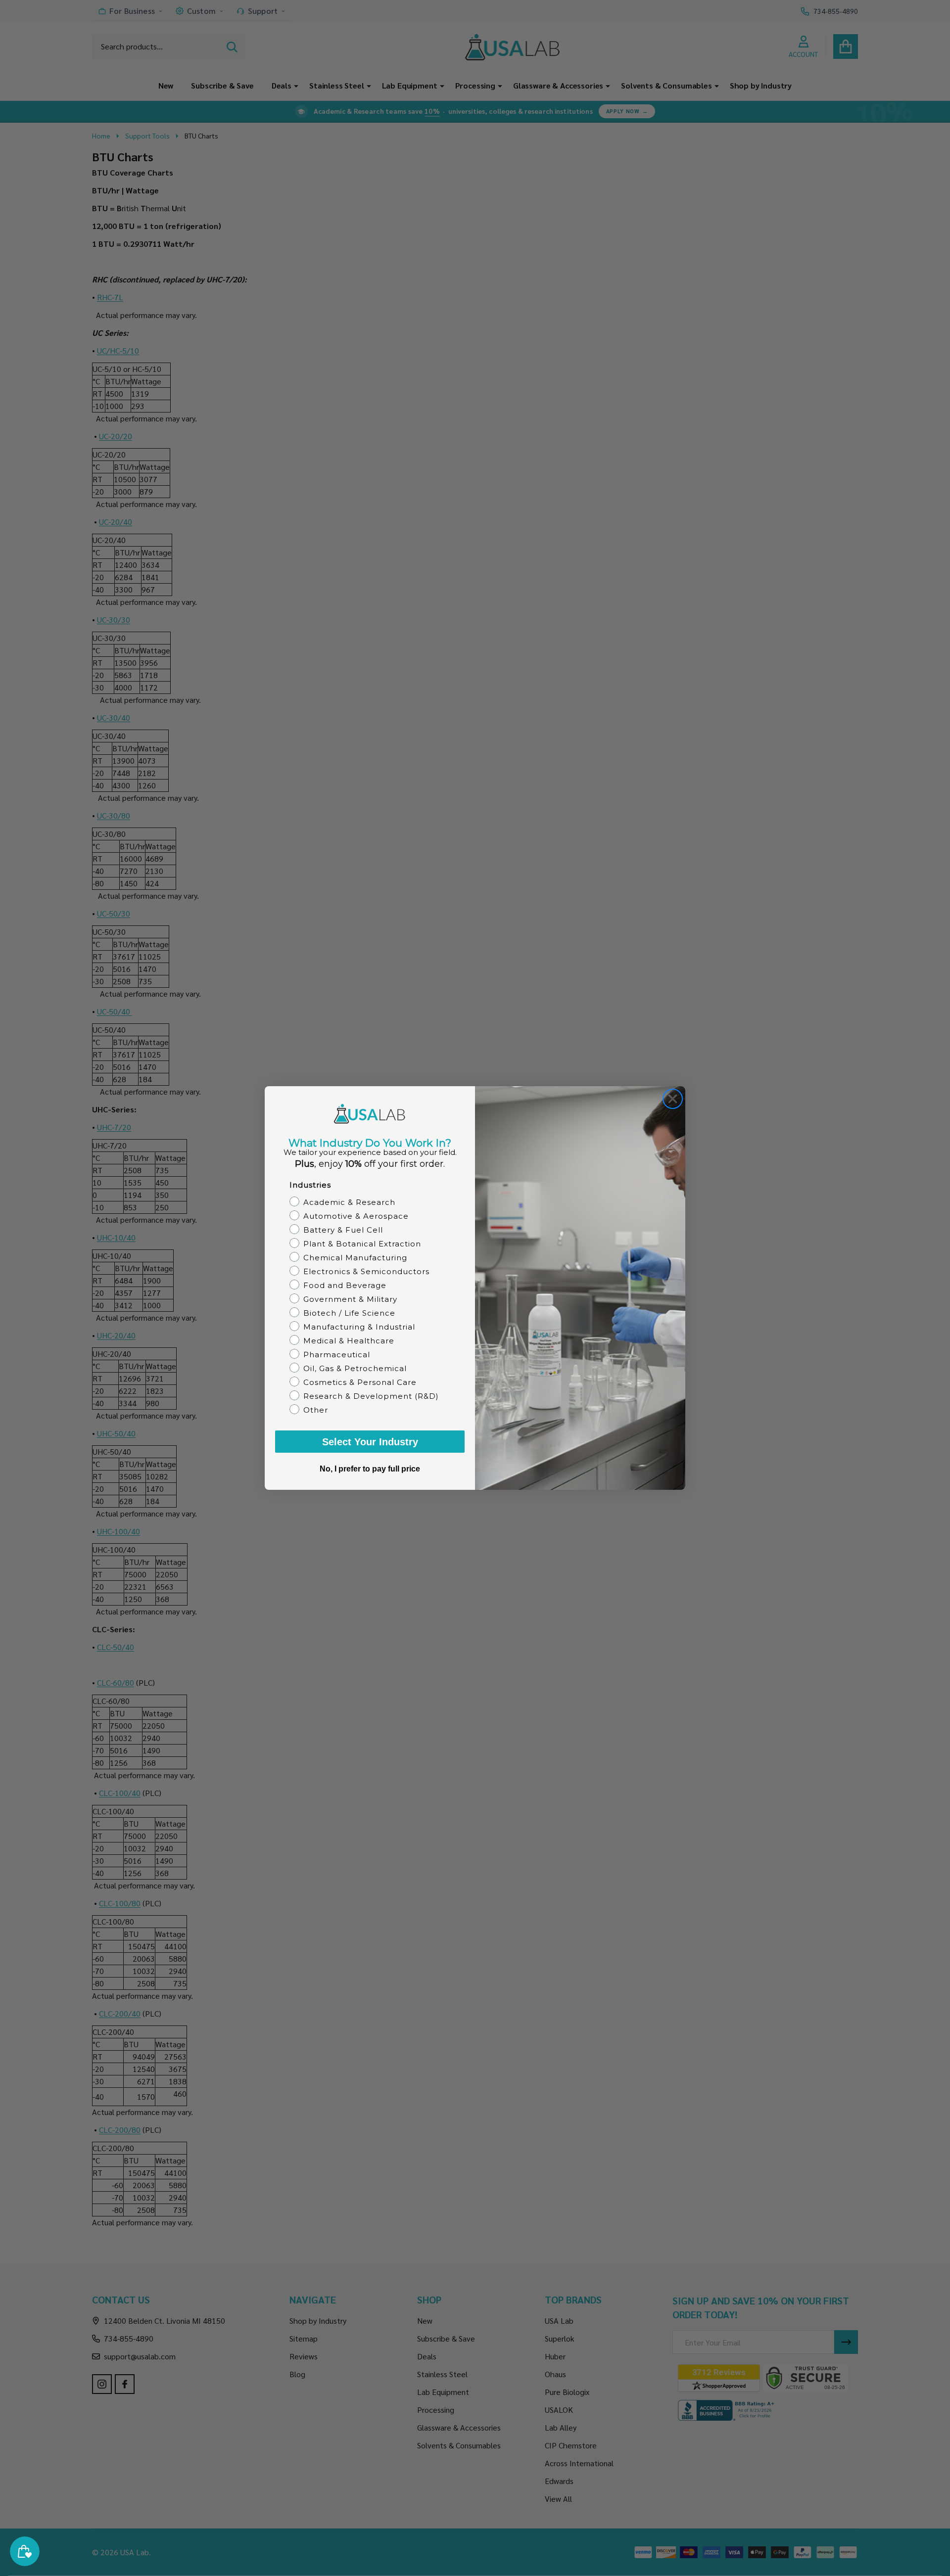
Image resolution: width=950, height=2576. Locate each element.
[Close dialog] (673, 1099)
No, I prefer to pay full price (370, 1469)
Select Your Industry (370, 1442)
